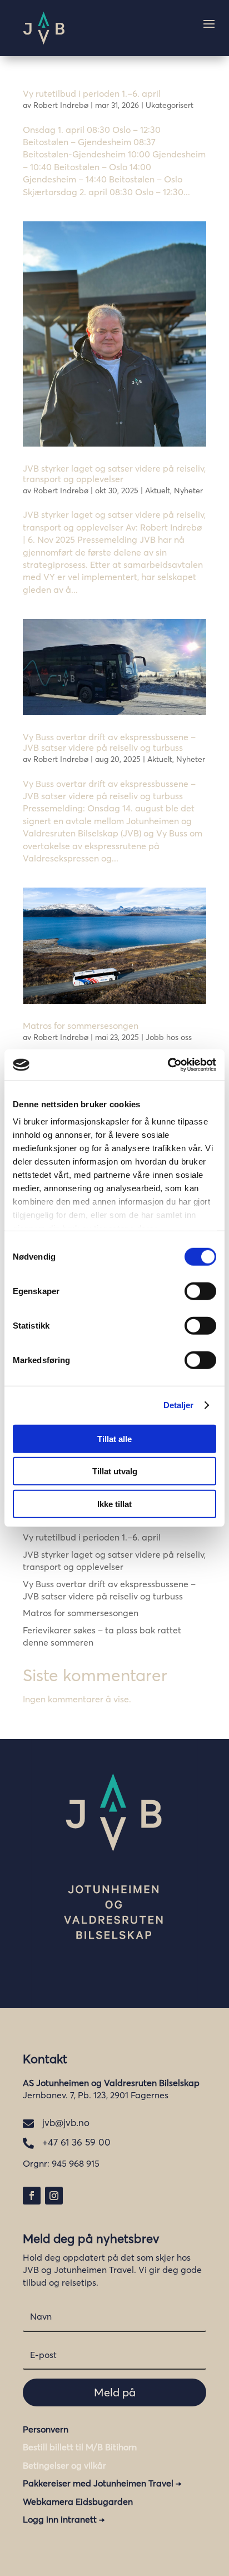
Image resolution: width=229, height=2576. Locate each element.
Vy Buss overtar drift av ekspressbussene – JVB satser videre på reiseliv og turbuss (109, 742)
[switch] (200, 1291)
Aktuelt (158, 491)
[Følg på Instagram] (54, 2196)
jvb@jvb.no (66, 2122)
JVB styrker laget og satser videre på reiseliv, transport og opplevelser (114, 474)
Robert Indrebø (61, 105)
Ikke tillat (114, 1504)
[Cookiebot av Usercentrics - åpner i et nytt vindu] (168, 1065)
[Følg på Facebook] (32, 2196)
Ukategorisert (170, 105)
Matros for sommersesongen (81, 1026)
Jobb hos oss (169, 1037)
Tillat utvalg (115, 1471)
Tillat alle (114, 1438)
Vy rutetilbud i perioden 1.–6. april (92, 93)
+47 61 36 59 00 (76, 2142)
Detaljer (179, 1405)
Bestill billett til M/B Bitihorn (80, 2447)
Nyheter (188, 491)
